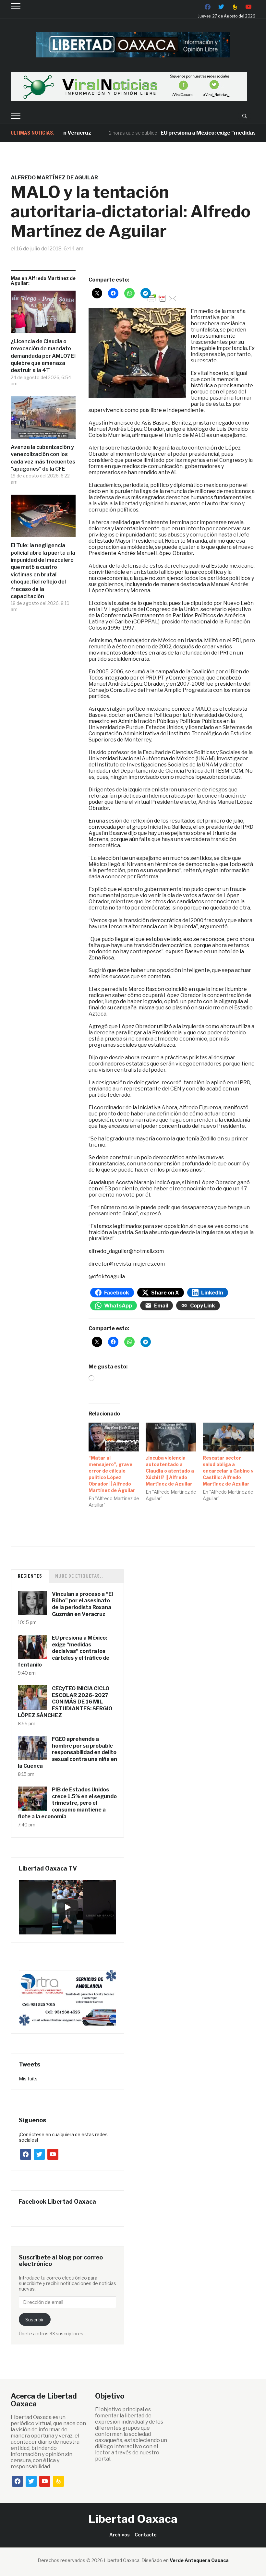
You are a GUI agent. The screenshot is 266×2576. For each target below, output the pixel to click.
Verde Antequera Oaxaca (199, 2560)
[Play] (67, 1907)
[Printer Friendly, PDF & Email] (162, 298)
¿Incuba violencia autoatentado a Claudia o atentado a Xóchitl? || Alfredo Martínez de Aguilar (170, 1471)
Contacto (146, 2535)
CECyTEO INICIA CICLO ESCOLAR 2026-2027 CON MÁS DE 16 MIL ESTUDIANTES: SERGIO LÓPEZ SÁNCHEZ (65, 1702)
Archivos (120, 2535)
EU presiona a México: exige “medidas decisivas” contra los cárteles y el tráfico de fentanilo (64, 1651)
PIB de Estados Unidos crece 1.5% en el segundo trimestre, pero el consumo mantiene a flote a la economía (67, 1803)
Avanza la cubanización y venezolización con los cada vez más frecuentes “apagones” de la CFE (43, 458)
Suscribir (35, 2320)
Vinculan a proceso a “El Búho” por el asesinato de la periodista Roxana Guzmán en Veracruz (82, 1604)
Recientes (30, 1576)
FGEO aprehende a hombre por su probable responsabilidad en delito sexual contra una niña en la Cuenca (67, 1752)
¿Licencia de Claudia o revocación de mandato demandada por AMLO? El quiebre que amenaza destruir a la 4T (43, 356)
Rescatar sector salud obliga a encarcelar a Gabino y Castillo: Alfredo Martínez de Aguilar (228, 1471)
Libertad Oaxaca (133, 2519)
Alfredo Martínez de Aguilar (54, 178)
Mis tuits (28, 2079)
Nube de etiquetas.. (79, 1576)
